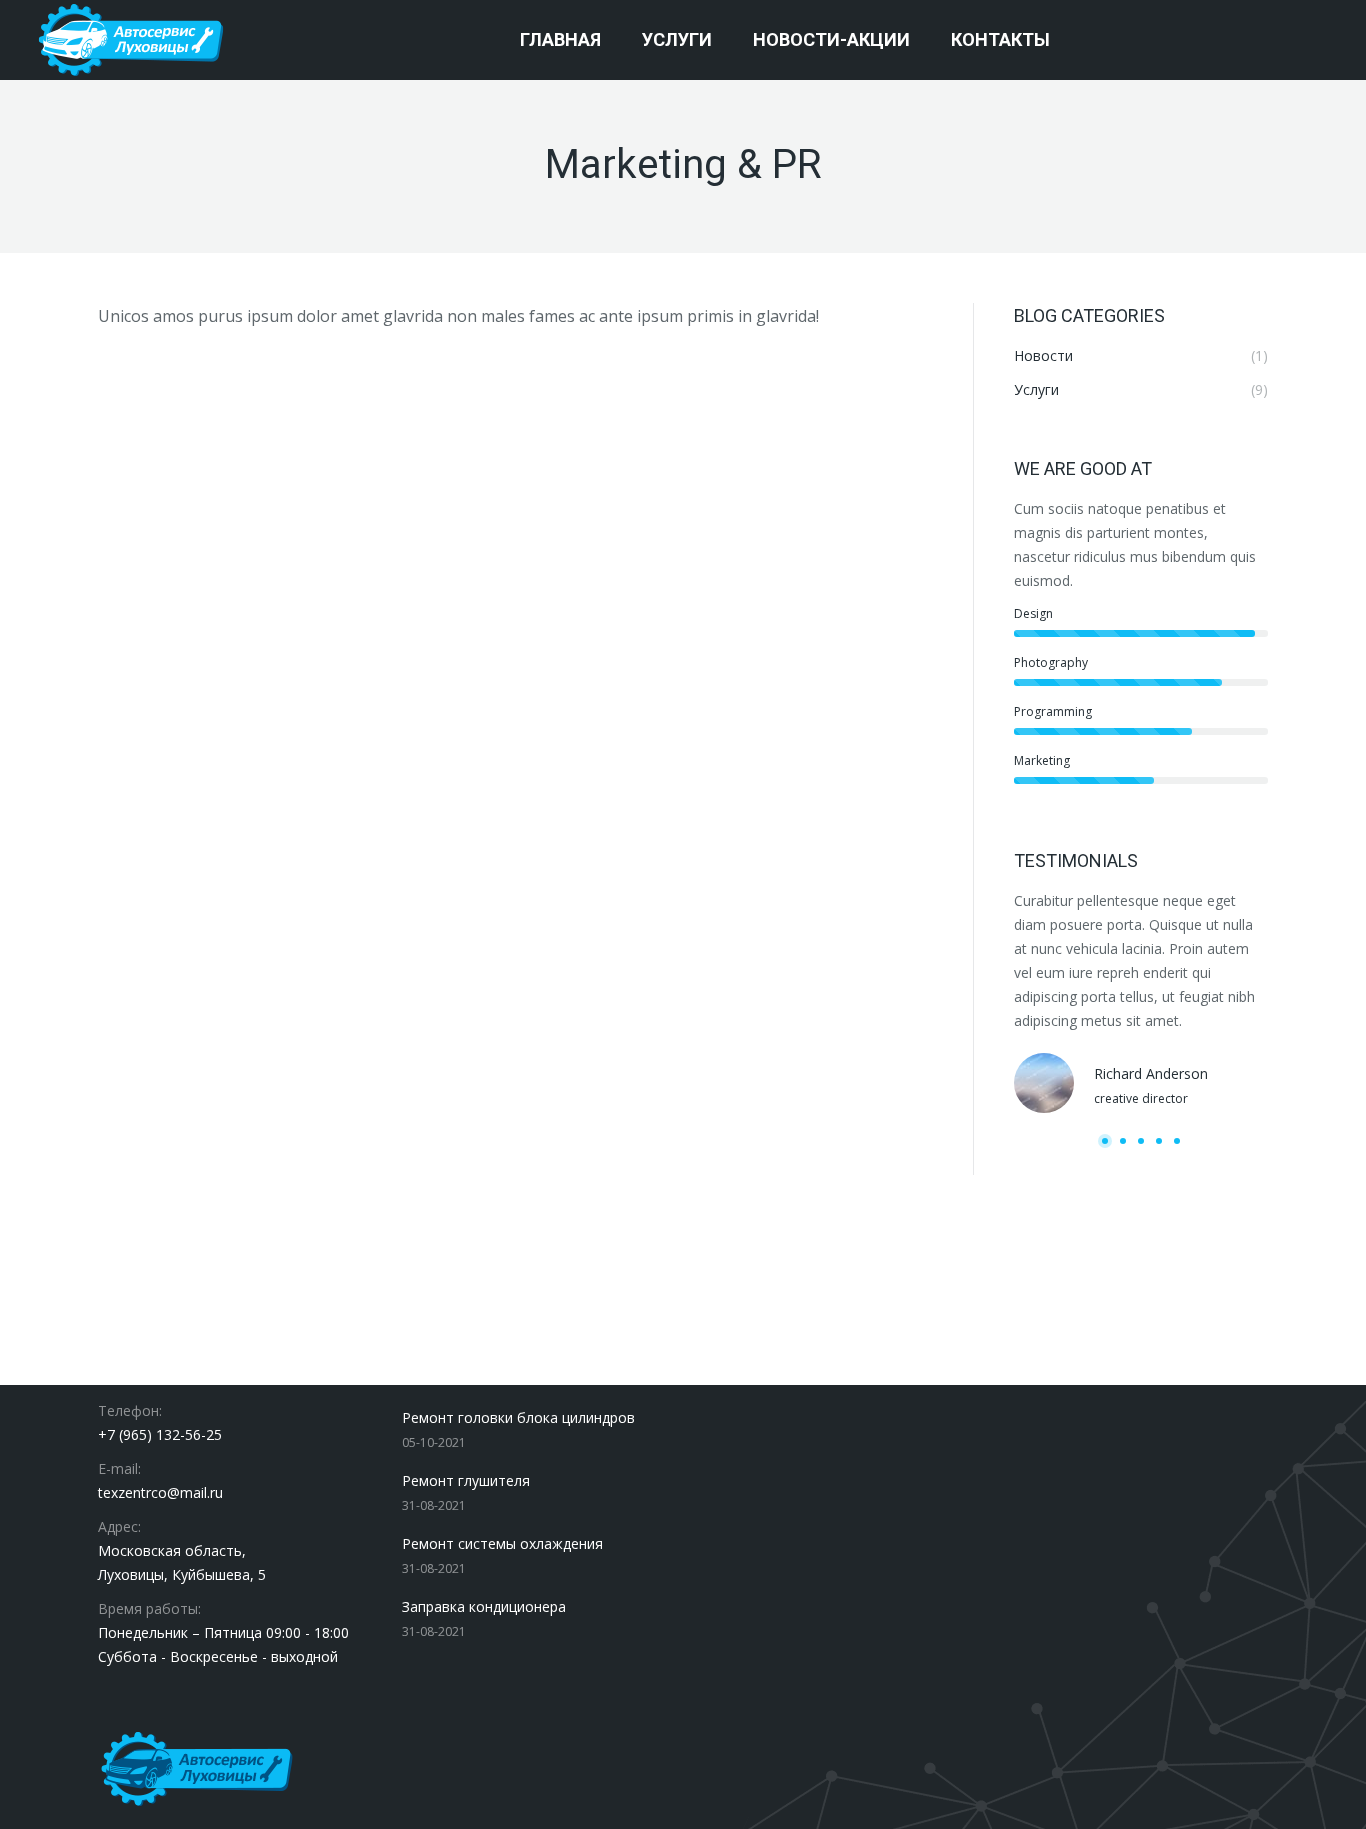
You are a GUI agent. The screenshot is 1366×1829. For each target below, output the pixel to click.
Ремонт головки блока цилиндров (518, 1417)
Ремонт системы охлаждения (502, 1543)
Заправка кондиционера (484, 1606)
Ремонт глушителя (466, 1480)
